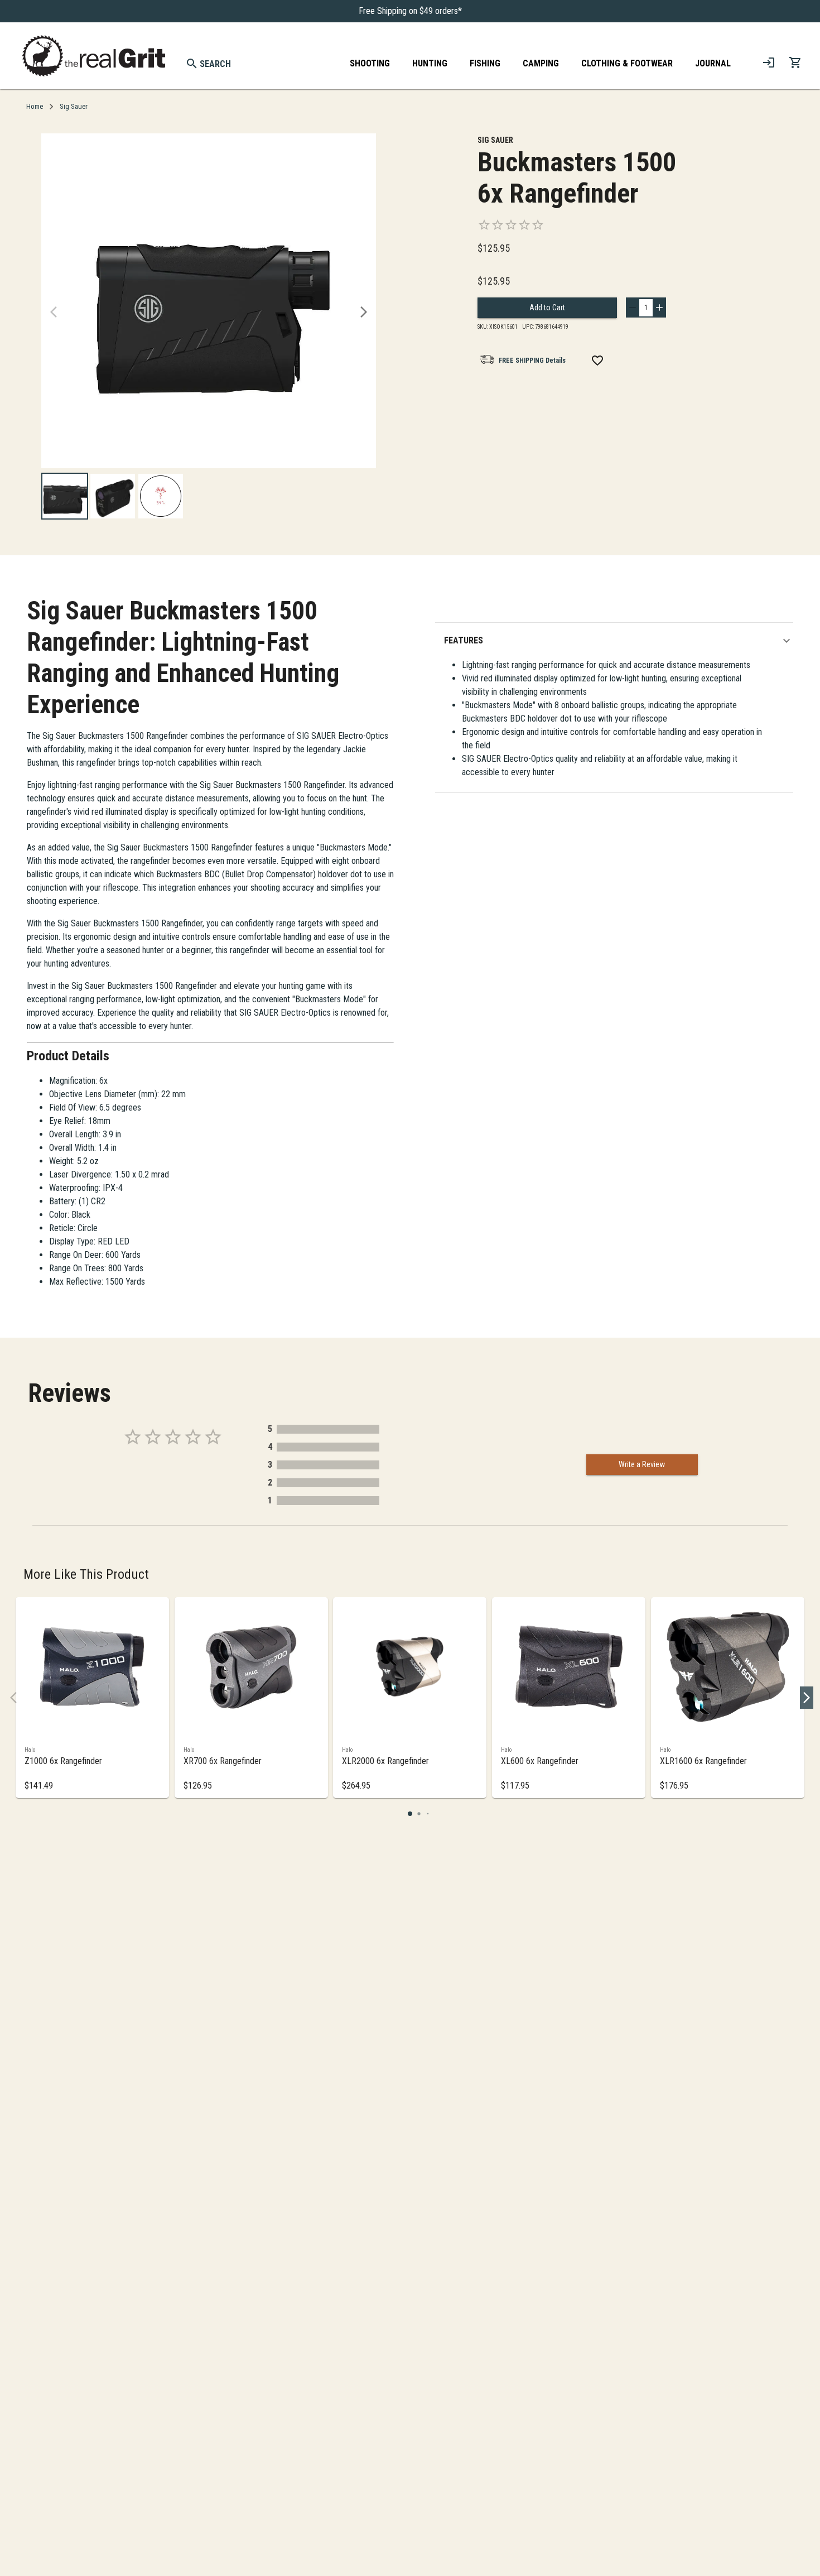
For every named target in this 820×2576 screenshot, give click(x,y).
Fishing (485, 63)
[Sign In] (769, 63)
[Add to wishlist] (597, 361)
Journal (713, 63)
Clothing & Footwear (627, 63)
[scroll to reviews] (589, 225)
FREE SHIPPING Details (532, 361)
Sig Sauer (74, 106)
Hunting (430, 63)
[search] (192, 64)
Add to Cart (547, 307)
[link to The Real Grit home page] (94, 56)
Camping (541, 63)
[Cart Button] (795, 63)
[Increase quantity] (659, 307)
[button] (619, 641)
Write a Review (642, 1464)
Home (35, 106)
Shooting (370, 63)
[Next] (364, 312)
